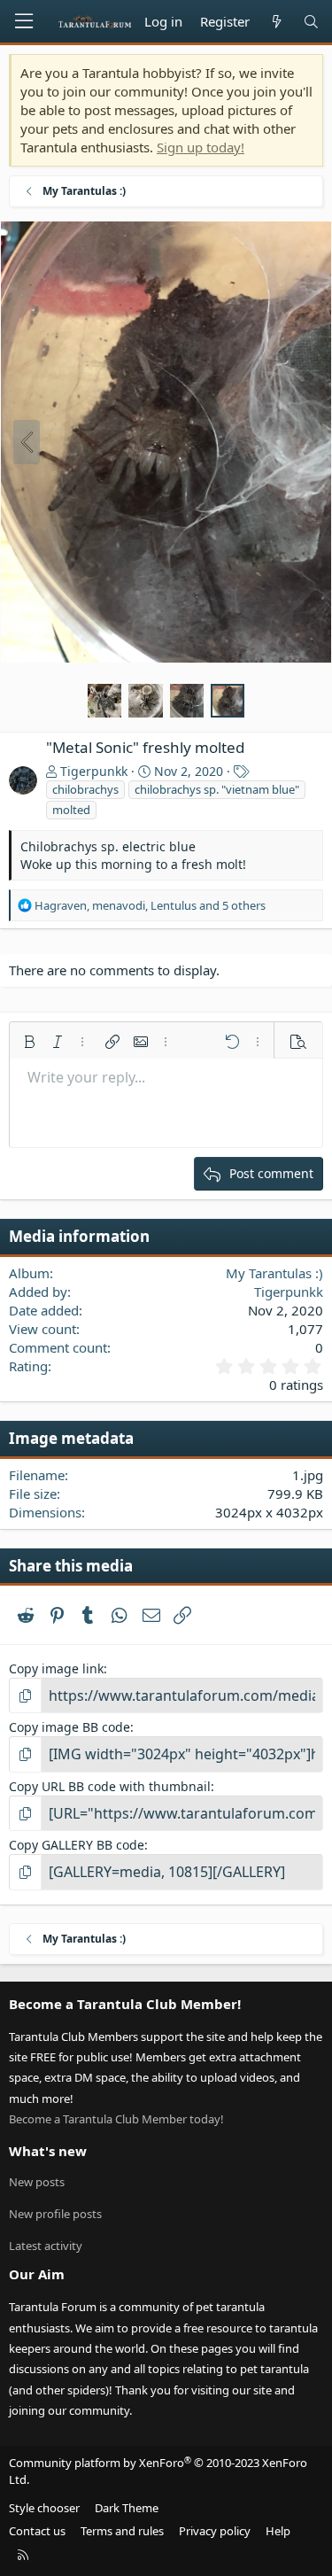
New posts (37, 2182)
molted (71, 810)
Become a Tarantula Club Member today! (116, 2119)
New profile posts (55, 2214)
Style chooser (44, 2508)
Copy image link (56, 1668)
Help (278, 2531)
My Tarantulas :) (274, 1273)
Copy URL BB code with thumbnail (110, 1786)
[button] (29, 1042)
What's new (48, 2151)
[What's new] (276, 22)
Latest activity (46, 2246)
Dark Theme (127, 2508)
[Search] (311, 22)
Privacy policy (215, 2531)
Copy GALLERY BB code (77, 1845)
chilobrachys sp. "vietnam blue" (217, 789)
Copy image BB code (69, 1727)
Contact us (37, 2531)
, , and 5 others (150, 905)
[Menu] (24, 21)
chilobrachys (85, 789)
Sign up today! (201, 147)
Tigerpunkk (94, 771)
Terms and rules (122, 2531)
